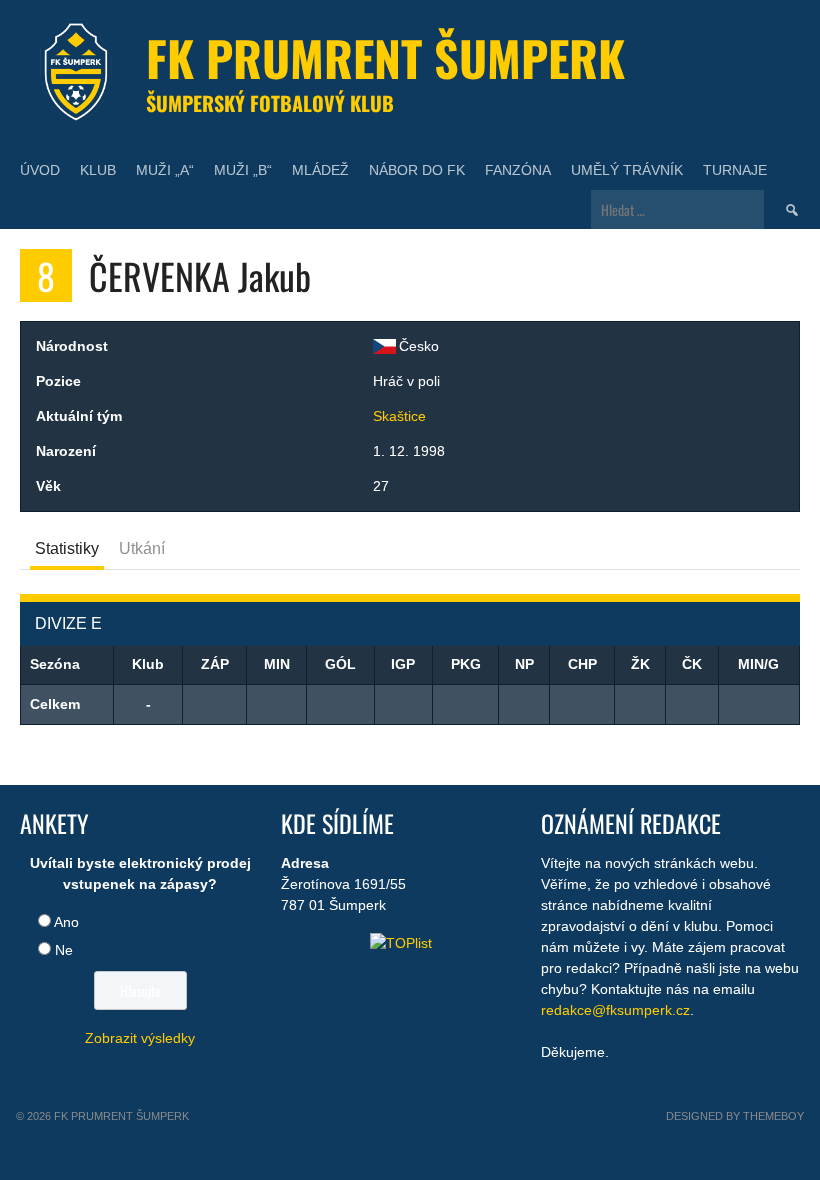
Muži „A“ (165, 170)
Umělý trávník (627, 170)
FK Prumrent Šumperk (385, 57)
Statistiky (67, 548)
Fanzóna (518, 170)
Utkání (142, 548)
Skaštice (399, 416)
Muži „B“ (243, 170)
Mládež (320, 170)
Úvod (40, 170)
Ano (66, 922)
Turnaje (735, 170)
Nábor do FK (417, 170)
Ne (64, 950)
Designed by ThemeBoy (735, 1116)
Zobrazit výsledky (140, 1038)
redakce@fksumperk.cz (615, 1010)
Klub (98, 170)
